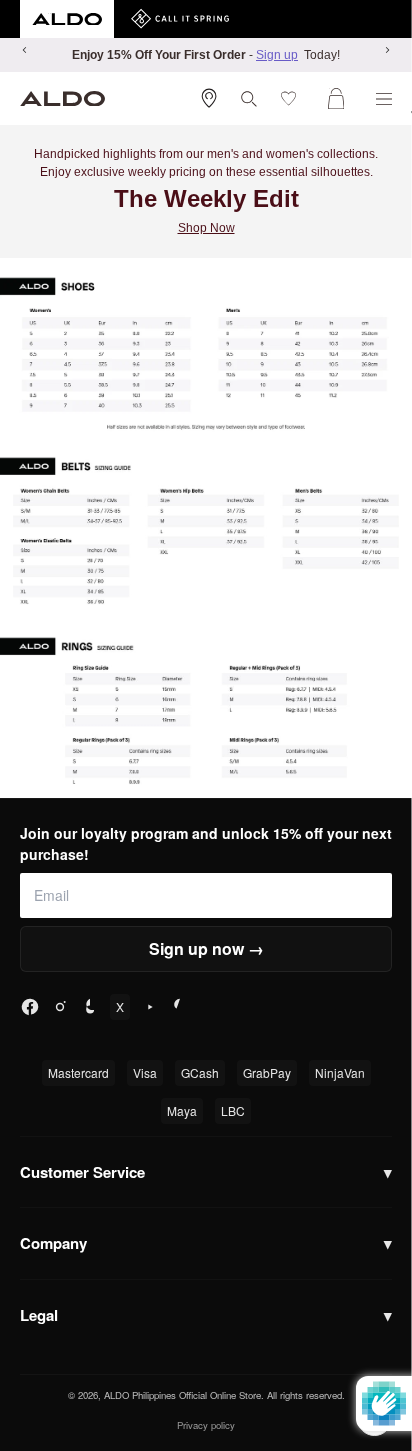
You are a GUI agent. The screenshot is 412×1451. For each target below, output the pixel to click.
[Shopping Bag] (340, 98)
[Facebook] (30, 1007)
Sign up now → (206, 948)
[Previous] (25, 50)
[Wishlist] (292, 98)
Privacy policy (206, 1425)
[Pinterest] (180, 1007)
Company (206, 1243)
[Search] (249, 99)
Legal (206, 1315)
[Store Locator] (209, 98)
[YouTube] (150, 1007)
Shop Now (206, 228)
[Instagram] (60, 1007)
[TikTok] (90, 1007)
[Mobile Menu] (384, 99)
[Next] (387, 50)
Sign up (277, 55)
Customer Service (206, 1172)
